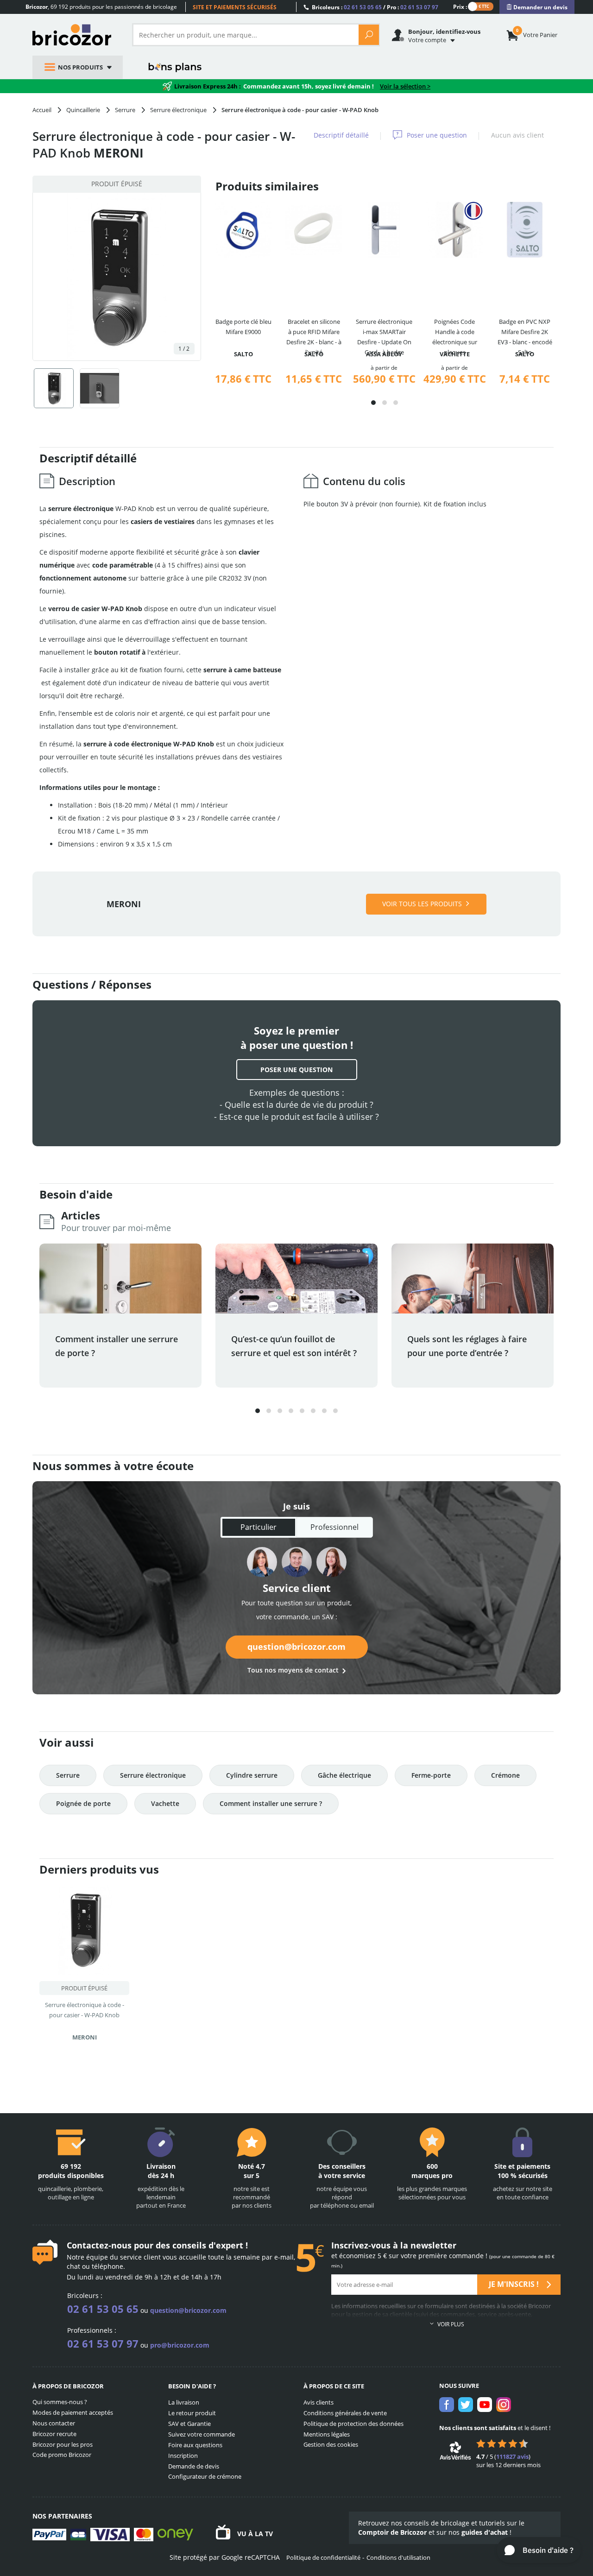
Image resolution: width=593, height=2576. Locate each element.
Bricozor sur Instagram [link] (504, 2405)
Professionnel (334, 1527)
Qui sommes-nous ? (60, 2402)
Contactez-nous (99, 2245)
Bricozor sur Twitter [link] (466, 2405)
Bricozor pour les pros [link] (63, 2444)
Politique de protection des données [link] (353, 2424)
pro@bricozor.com (180, 2345)
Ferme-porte (431, 1775)
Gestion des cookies (331, 2444)
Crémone (505, 1775)
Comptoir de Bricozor (392, 2532)
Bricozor (75, 35)
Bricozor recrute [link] (54, 2434)
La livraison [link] (184, 2402)
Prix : (460, 6)
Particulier (259, 1527)
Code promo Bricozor (62, 2455)
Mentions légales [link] (327, 2434)
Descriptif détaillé (341, 135)
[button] (373, 403)
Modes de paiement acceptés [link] (73, 2412)
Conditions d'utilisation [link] (398, 2557)
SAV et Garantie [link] (189, 2424)
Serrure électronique (153, 1775)
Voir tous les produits (422, 904)
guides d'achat (485, 2532)
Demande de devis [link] (194, 2466)
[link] (537, 7)
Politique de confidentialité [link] (323, 2557)
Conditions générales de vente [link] (345, 2413)
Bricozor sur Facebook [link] (447, 2405)
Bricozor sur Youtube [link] (485, 2405)
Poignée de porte (83, 1803)
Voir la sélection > (405, 86)
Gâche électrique (344, 1775)
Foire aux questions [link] (195, 2445)
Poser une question (437, 135)
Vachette (165, 1803)
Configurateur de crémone (205, 2476)
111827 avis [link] (512, 2456)
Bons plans (175, 67)
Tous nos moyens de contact (293, 1670)
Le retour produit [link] (192, 2413)
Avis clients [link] (319, 2402)
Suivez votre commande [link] (202, 2434)
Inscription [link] (183, 2456)
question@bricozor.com (296, 1647)
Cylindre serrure (252, 1775)
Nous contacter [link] (54, 2423)
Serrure (68, 1775)
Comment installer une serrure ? (271, 1803)
